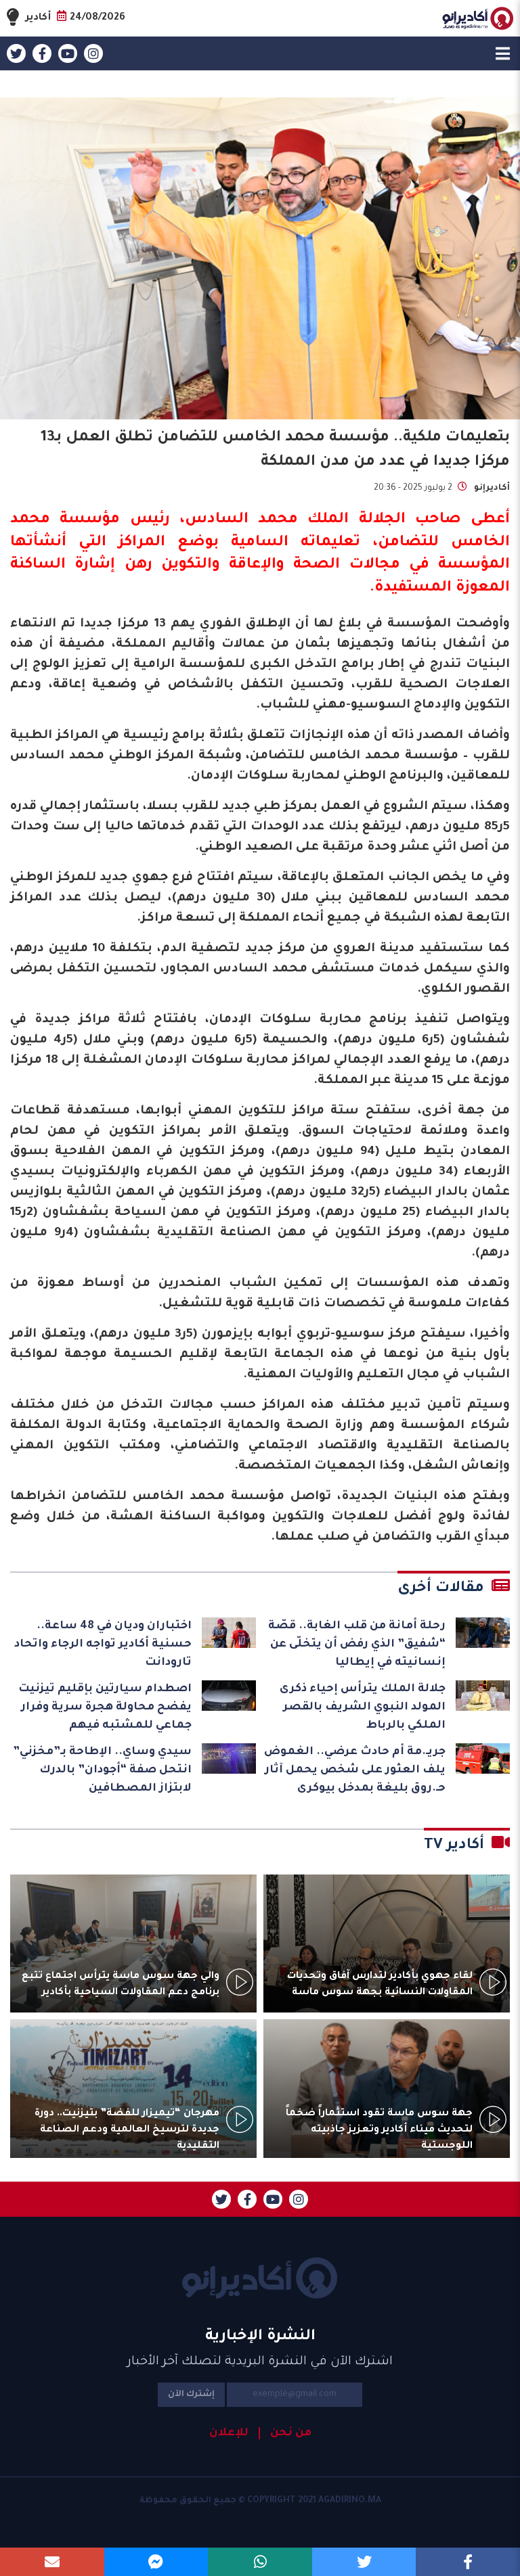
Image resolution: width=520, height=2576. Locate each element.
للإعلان (229, 2433)
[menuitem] (285, 2433)
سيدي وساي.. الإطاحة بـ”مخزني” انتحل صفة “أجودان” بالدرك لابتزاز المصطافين (102, 1770)
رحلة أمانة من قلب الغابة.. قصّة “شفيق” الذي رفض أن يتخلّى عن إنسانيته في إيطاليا (357, 1644)
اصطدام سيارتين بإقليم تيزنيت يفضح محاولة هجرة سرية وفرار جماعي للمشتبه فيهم (105, 1707)
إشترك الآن (191, 2395)
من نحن (291, 2433)
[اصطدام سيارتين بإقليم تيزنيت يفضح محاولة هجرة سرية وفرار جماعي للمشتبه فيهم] (229, 1696)
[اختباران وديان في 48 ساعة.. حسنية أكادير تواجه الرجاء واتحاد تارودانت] (229, 1633)
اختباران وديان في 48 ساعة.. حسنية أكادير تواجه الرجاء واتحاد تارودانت (103, 1644)
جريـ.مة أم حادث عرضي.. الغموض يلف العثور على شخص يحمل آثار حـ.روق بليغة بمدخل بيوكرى (355, 1770)
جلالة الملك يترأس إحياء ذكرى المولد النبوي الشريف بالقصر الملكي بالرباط (363, 1707)
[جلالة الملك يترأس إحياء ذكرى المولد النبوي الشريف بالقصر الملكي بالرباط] (483, 1696)
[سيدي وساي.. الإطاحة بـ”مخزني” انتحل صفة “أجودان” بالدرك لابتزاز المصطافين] (229, 1758)
